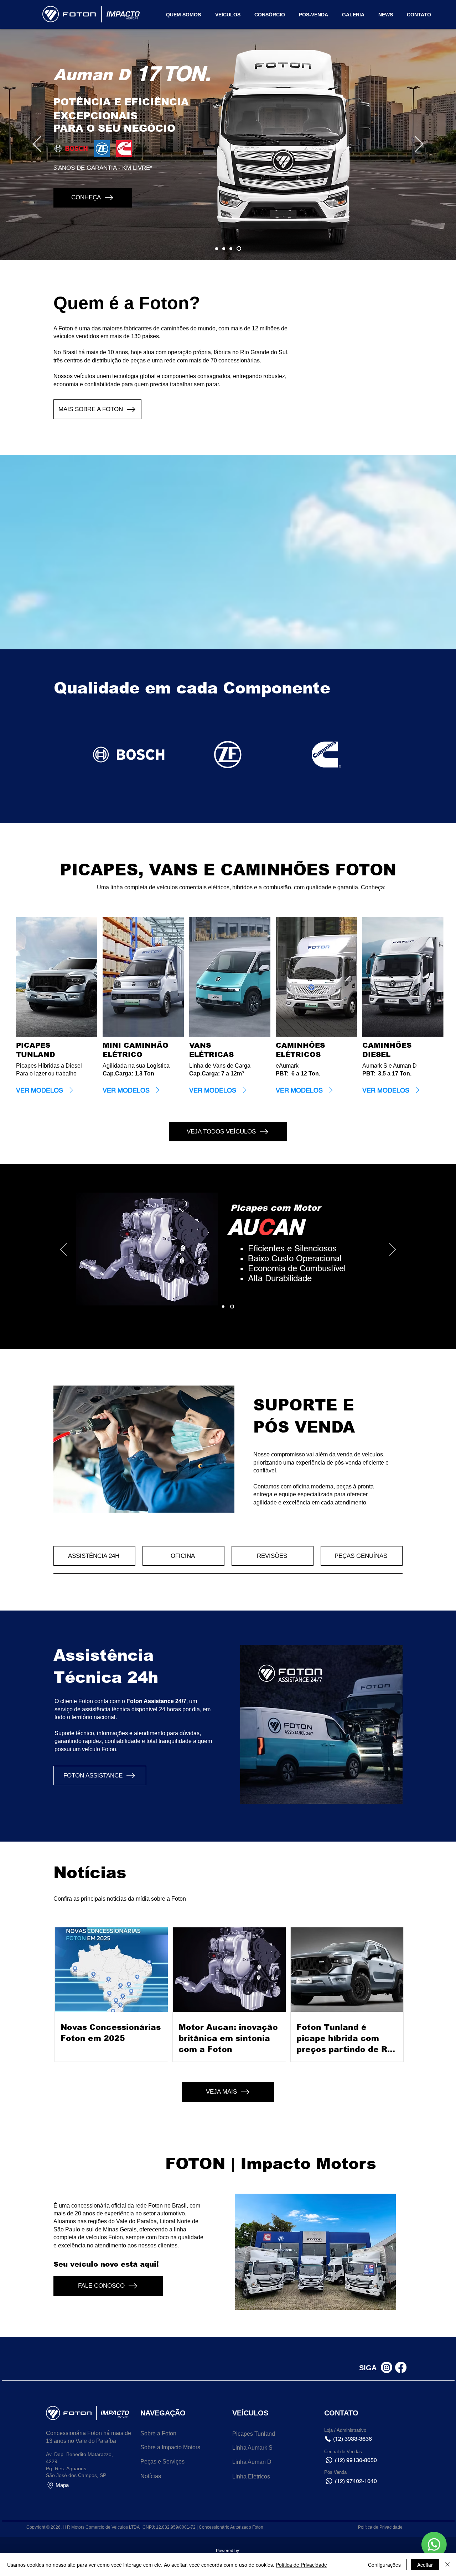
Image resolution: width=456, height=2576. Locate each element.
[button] (419, 15)
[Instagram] (387, 2367)
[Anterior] (37, 145)
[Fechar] (447, 2565)
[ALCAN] (233, 1307)
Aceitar (425, 2565)
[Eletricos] (226, 248)
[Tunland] (217, 249)
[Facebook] (401, 2367)
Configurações (384, 2565)
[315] (233, 248)
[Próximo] (419, 145)
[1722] (240, 248)
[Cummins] (224, 1307)
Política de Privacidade (301, 2565)
